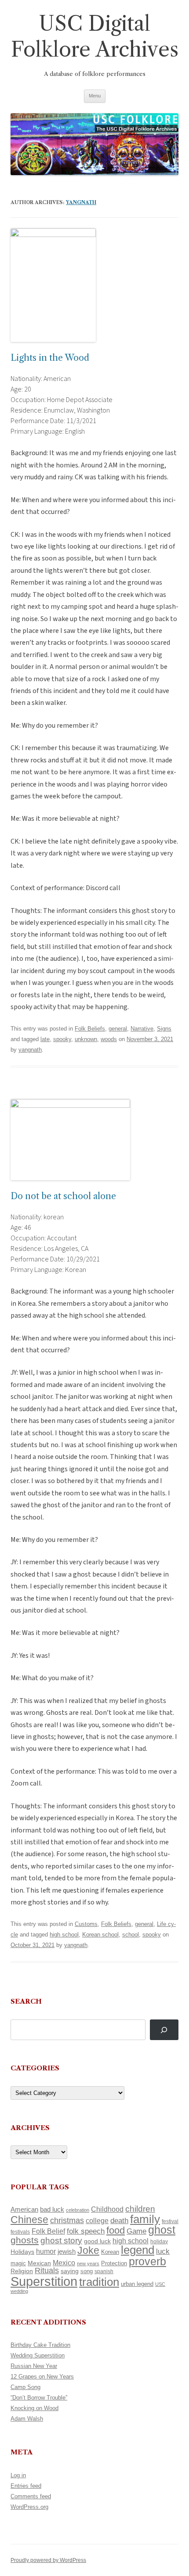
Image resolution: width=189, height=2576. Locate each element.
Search (26, 2001)
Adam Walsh (27, 2419)
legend (138, 2250)
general (118, 1029)
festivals (20, 2232)
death (119, 2220)
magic (18, 2263)
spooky (62, 1039)
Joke (88, 2250)
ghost (162, 2230)
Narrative (142, 1029)
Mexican (39, 2263)
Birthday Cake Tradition (40, 2345)
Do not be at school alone (63, 1196)
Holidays (22, 2252)
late (45, 1039)
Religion (22, 2271)
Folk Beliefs (90, 1029)
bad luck (52, 2210)
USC (160, 2284)
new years (88, 2263)
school (131, 1935)
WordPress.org (29, 2507)
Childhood (107, 2209)
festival (170, 2221)
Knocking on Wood (35, 2408)
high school (64, 1935)
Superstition (44, 2281)
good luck (97, 2241)
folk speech (86, 2231)
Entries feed (26, 2486)
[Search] (164, 2030)
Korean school (100, 1935)
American (24, 2210)
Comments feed (31, 2496)
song (87, 2271)
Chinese (29, 2220)
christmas (67, 2220)
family (145, 2219)
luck (163, 2251)
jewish (67, 2252)
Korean (110, 2252)
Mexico (64, 2263)
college (97, 2221)
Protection (114, 2263)
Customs (86, 1924)
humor (46, 2251)
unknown (86, 1039)
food (116, 2230)
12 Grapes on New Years (42, 2377)
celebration (78, 2210)
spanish (104, 2271)
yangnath (81, 202)
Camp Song (25, 2387)
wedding (19, 2291)
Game (136, 2231)
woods (109, 1039)
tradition (99, 2282)
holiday (159, 2241)
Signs (164, 1029)
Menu (95, 96)
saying (70, 2271)
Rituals (47, 2271)
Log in (18, 2475)
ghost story (61, 2240)
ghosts (25, 2240)
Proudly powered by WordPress (48, 2560)
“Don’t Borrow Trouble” (39, 2398)
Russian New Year (34, 2366)
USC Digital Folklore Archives (95, 36)
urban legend (137, 2284)
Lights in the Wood (50, 358)
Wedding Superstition (38, 2355)
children (140, 2209)
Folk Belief (48, 2231)
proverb (147, 2261)
